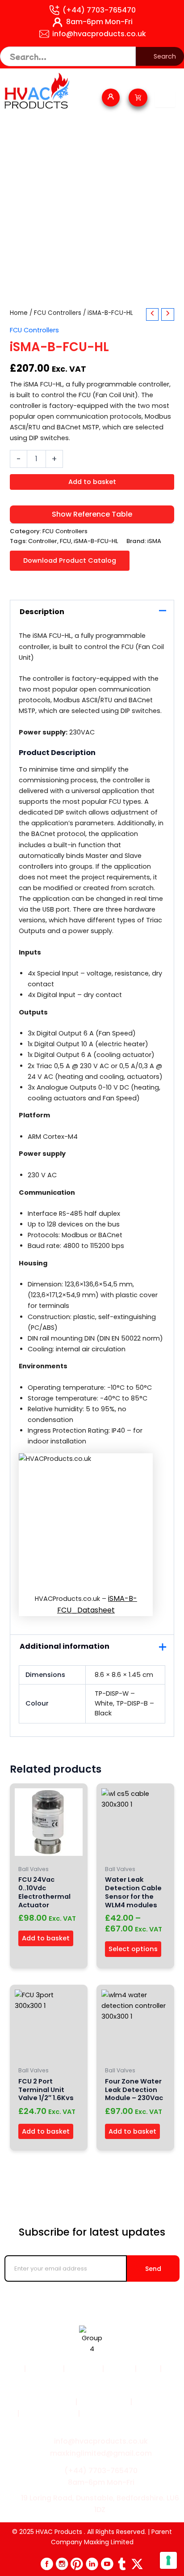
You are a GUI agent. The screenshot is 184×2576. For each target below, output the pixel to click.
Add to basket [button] (46, 1938)
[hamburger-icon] (165, 99)
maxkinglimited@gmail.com (101, 2453)
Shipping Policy (48, 2413)
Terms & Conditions (37, 2402)
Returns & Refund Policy (125, 2413)
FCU (65, 541)
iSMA (154, 541)
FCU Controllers (58, 313)
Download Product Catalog (70, 560)
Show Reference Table (92, 514)
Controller (43, 541)
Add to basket (92, 482)
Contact (94, 2381)
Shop (148, 2369)
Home (19, 313)
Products (44, 2369)
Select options (133, 1949)
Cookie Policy (159, 2402)
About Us (84, 2369)
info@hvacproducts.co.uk (99, 34)
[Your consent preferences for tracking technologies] (168, 2560)
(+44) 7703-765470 (99, 10)
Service (119, 2369)
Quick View (49, 1853)
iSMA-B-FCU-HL (96, 541)
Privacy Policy (104, 2402)
